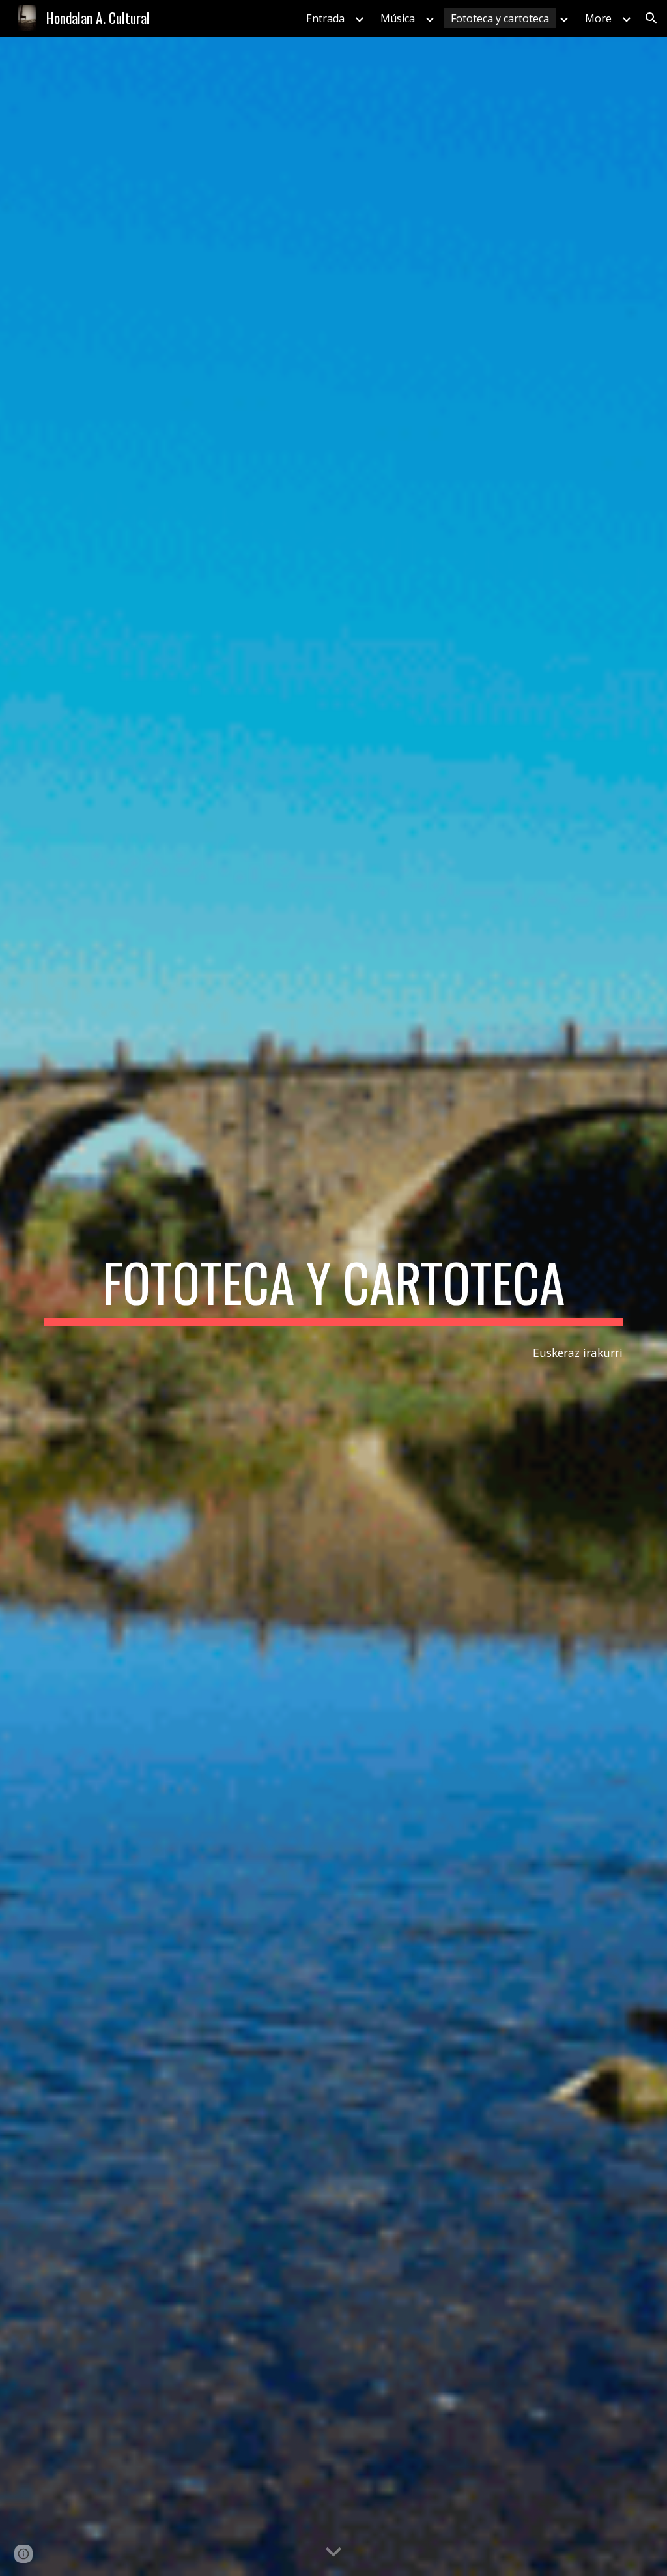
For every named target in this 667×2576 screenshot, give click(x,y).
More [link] (598, 18)
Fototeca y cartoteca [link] (500, 18)
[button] (651, 18)
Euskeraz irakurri (578, 1353)
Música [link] (398, 18)
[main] (334, 1288)
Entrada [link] (325, 18)
